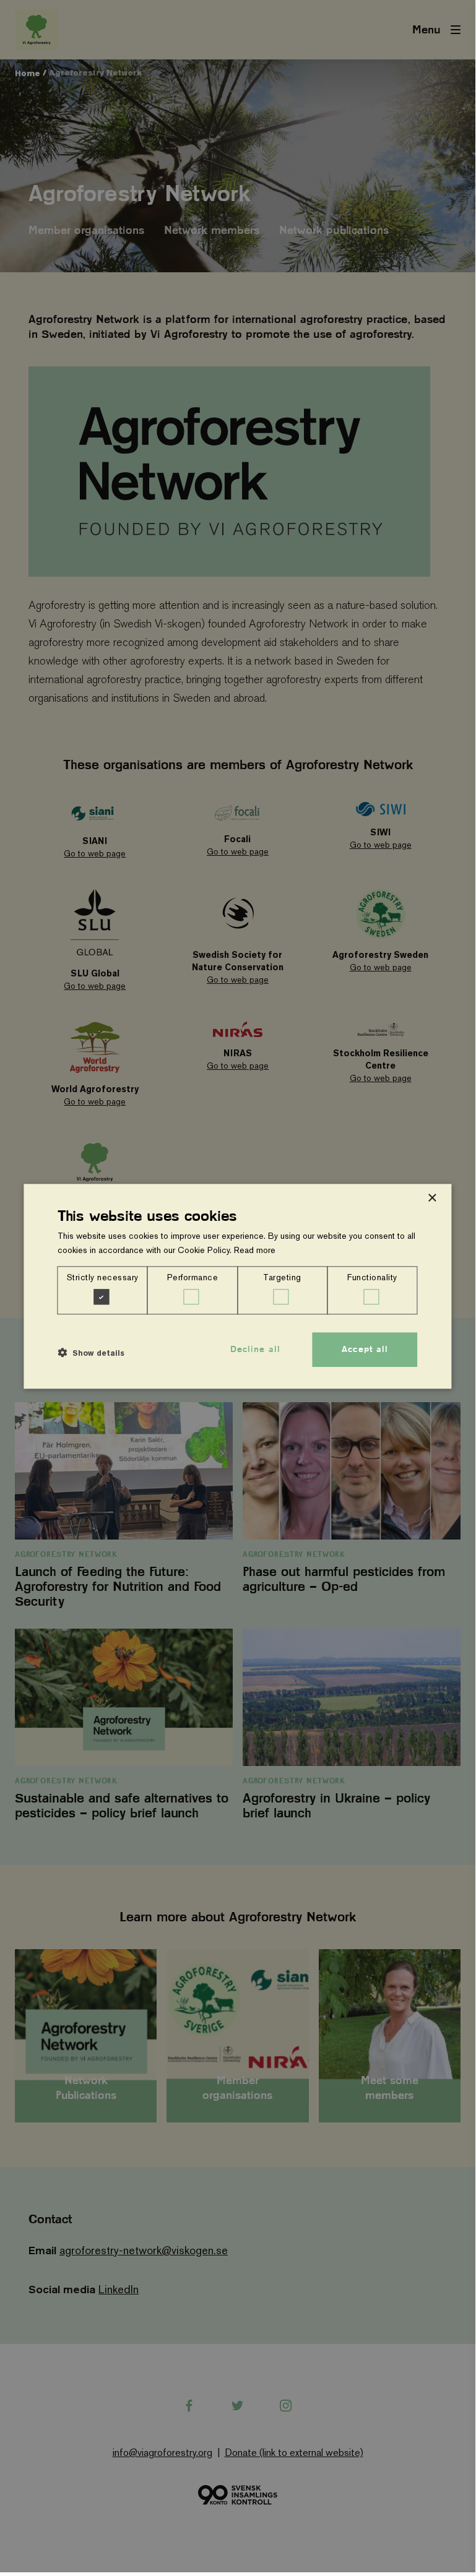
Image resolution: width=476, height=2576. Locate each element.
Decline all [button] (255, 1350)
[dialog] (237, 1286)
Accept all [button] (365, 1350)
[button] (91, 1353)
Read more (255, 1250)
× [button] (432, 1198)
